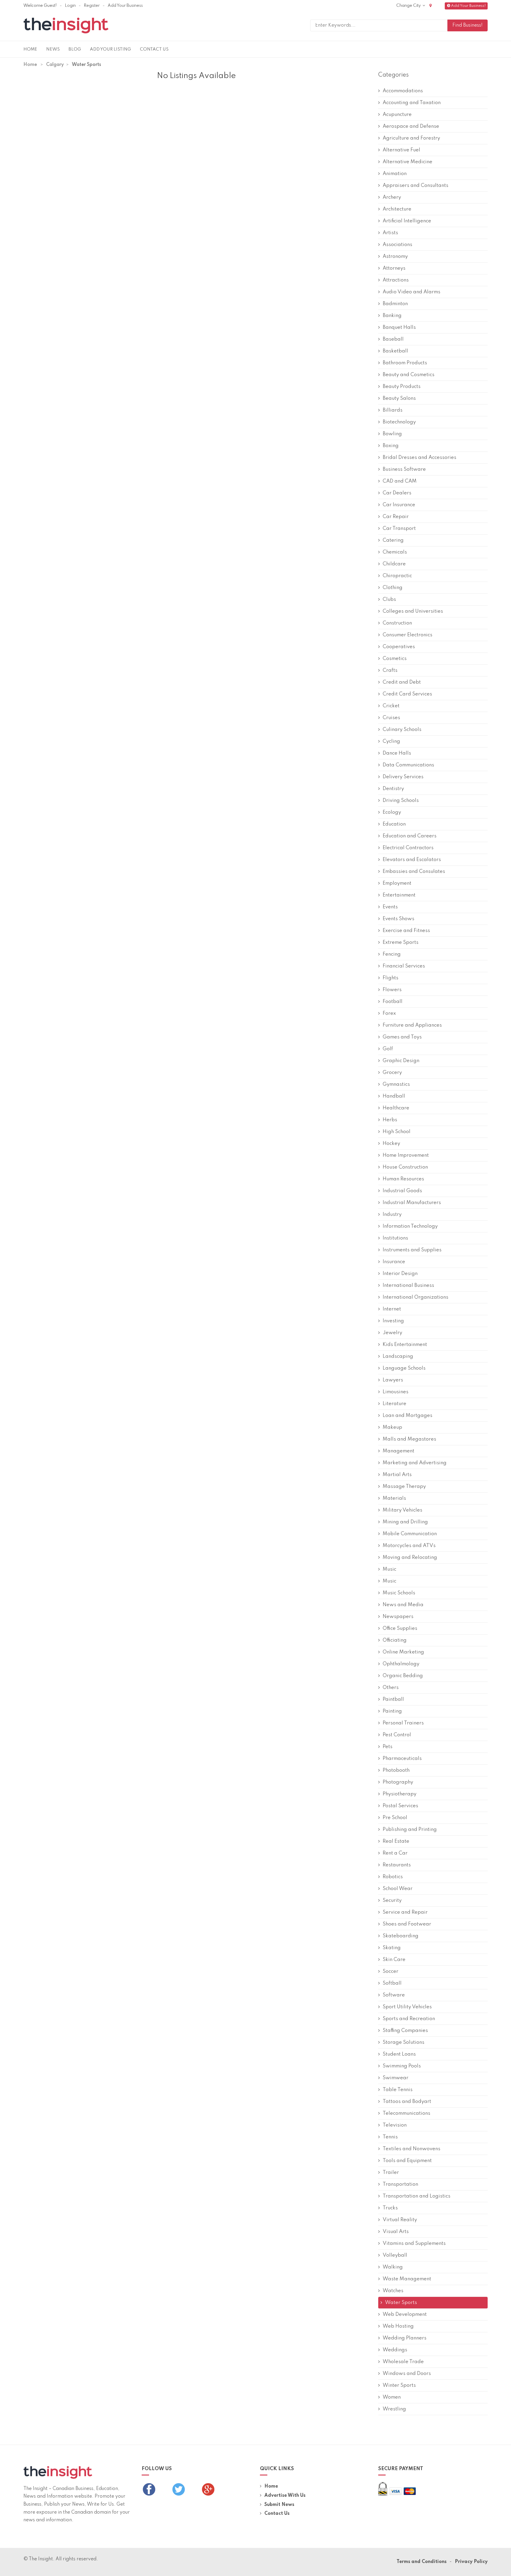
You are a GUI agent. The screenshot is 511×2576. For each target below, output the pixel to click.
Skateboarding (401, 1936)
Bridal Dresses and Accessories (419, 458)
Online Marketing (403, 1652)
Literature (394, 1404)
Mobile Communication (410, 1534)
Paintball (393, 1699)
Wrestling (394, 2409)
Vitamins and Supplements (414, 2244)
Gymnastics (396, 1084)
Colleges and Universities (413, 611)
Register (92, 6)
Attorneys (394, 268)
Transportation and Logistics (417, 2196)
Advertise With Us (285, 2496)
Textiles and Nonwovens (411, 2149)
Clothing (393, 588)
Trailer (391, 2173)
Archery (392, 197)
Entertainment (399, 895)
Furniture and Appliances (412, 1025)
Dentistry (393, 789)
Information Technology (410, 1226)
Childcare (394, 564)
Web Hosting (398, 2326)
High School (397, 1132)
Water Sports (401, 2303)
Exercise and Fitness (406, 931)
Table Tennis (398, 2090)
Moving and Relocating (410, 1558)
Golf (388, 1049)
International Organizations (415, 1297)
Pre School (395, 1818)
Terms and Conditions (422, 2562)
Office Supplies (400, 1628)
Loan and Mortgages (407, 1416)
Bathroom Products (405, 363)
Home (30, 49)
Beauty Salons (399, 398)
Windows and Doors (407, 2374)
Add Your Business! (468, 6)
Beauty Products (402, 387)
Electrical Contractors (408, 848)
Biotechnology (399, 422)
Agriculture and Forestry (411, 138)
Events (390, 907)
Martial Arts (397, 1475)
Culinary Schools (402, 730)
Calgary (55, 65)
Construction (397, 623)
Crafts (390, 670)
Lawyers (393, 1380)
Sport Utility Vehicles (407, 2007)
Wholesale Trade (403, 2362)
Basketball (395, 351)
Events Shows (398, 919)
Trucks (390, 2208)
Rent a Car (395, 1853)
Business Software (404, 469)
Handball (394, 1096)
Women (392, 2397)
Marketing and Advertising (415, 1463)
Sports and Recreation (409, 2019)
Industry (392, 1215)
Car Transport (399, 529)
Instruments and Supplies (412, 1250)
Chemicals (395, 552)
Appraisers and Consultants (415, 186)
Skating (392, 1948)
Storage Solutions (404, 2042)
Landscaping (398, 1356)
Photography (398, 1782)
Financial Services (404, 966)
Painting (392, 1711)
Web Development (405, 2314)
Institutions (395, 1238)
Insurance (394, 1262)
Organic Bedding (403, 1676)
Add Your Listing (110, 49)
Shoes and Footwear (407, 1924)
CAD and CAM (400, 481)
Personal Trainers (403, 1723)
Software (394, 1995)
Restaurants (397, 1865)
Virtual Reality (400, 2220)
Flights (390, 978)
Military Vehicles (402, 1510)
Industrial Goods (402, 1191)
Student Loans (399, 2054)
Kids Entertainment (405, 1345)
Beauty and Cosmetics (409, 375)
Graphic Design (401, 1061)
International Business (408, 1285)
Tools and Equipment (407, 2161)
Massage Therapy (404, 1487)
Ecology (392, 812)
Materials (394, 1498)
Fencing (392, 954)
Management (398, 1451)
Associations (397, 245)
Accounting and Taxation (412, 103)
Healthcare (396, 1108)
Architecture (397, 209)
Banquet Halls (399, 327)
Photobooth (396, 1770)
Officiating (395, 1640)
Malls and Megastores (409, 1439)
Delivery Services (403, 777)
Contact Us (154, 49)
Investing (393, 1321)
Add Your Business (125, 6)
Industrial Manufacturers (412, 1203)
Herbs (390, 1120)
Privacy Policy (471, 2562)
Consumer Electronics (407, 635)
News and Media (403, 1605)
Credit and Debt (402, 682)
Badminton (395, 304)
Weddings (395, 2350)
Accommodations (403, 91)
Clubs (389, 599)
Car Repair (396, 517)
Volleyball (395, 2255)
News (53, 49)
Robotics (393, 1877)
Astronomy (395, 257)
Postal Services (400, 1806)
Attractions (396, 280)
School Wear (398, 1889)
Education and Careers (410, 836)
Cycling (391, 741)
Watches (393, 2291)
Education (394, 824)
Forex (389, 1013)
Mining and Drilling (405, 1522)
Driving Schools (401, 801)
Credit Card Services (407, 694)
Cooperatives (399, 647)
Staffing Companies (405, 2031)
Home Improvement (406, 1155)
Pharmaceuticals (402, 1759)
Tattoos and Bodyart (407, 2102)
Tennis (390, 2137)
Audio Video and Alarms (411, 292)
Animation (395, 174)
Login (70, 6)
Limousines (396, 1392)
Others (391, 1688)
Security (392, 1901)
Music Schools (399, 1593)
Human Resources (403, 1179)
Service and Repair (405, 1912)
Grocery (392, 1073)
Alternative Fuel (401, 150)
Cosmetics (395, 659)
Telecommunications (406, 2113)
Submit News (279, 2505)
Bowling (392, 434)
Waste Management (407, 2279)
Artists (390, 233)
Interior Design (400, 1274)
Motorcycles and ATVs (409, 1546)
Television (395, 2125)
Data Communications (408, 765)
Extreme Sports (401, 942)
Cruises (391, 718)
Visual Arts (396, 2232)
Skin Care (394, 1960)
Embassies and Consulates (414, 872)
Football (393, 1002)
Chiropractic (397, 576)
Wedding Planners (405, 2338)
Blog (75, 49)
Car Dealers (397, 493)
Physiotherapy (400, 1794)
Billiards (393, 410)
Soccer (390, 1971)
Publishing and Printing (410, 1830)
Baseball (393, 339)
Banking (392, 316)
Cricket (391, 706)
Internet (392, 1309)
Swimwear (396, 2078)
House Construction (405, 1167)
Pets (388, 1747)
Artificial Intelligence (407, 221)
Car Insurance (399, 505)
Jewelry (392, 1333)
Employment (397, 883)
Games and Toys (402, 1037)
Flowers (392, 990)
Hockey (391, 1144)
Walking (393, 2267)
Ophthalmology (401, 1664)
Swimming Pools (402, 2066)
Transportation (400, 2184)
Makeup (392, 1427)
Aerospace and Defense (411, 126)
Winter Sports (399, 2385)
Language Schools (404, 1368)
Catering (393, 540)
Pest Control (397, 1735)
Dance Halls (397, 753)
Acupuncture (397, 115)
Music (389, 1569)
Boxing (391, 446)
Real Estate (396, 1841)
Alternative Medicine (407, 162)
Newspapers (398, 1617)
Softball (392, 1983)
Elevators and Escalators (412, 860)
